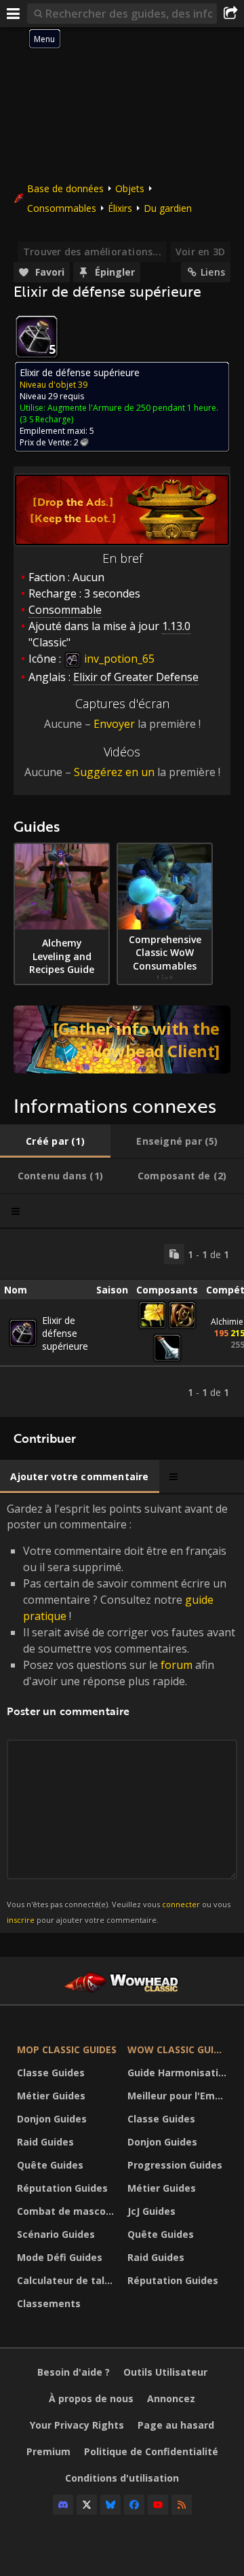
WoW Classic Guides (179, 2049)
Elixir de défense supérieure (65, 1333)
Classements (49, 2303)
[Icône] (37, 337)
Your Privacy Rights (77, 2425)
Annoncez (171, 2398)
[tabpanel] (122, 1323)
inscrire (21, 1920)
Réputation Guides (62, 2188)
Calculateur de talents (69, 2280)
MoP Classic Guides (67, 2049)
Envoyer (114, 724)
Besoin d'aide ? (74, 2372)
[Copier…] (174, 1254)
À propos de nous (91, 2398)
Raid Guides (45, 2142)
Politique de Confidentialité (151, 2451)
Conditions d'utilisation (122, 2478)
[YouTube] (158, 2505)
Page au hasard (176, 2425)
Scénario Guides (56, 2234)
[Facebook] (134, 2505)
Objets (130, 188)
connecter (181, 1904)
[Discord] (63, 2505)
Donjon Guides (52, 2119)
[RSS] (182, 2505)
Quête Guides (50, 2165)
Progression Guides (175, 2165)
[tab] (55, 1141)
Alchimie (227, 1322)
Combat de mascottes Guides (69, 2211)
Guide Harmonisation (179, 2073)
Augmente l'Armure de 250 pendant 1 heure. (133, 408)
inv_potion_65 (118, 659)
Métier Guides (51, 2096)
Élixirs (120, 208)
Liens (213, 272)
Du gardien (168, 208)
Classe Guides (51, 2073)
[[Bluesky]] (110, 2505)
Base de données (65, 188)
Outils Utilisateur (165, 2372)
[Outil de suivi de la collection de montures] (122, 1039)
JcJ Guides (151, 2211)
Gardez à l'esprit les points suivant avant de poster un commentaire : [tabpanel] (121, 1713)
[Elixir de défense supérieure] (23, 1333)
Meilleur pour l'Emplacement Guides (179, 2096)
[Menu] (14, 14)
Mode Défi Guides (60, 2257)
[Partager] (230, 14)
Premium (48, 2451)
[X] (87, 2505)
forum (177, 1665)
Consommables (62, 208)
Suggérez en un (114, 772)
